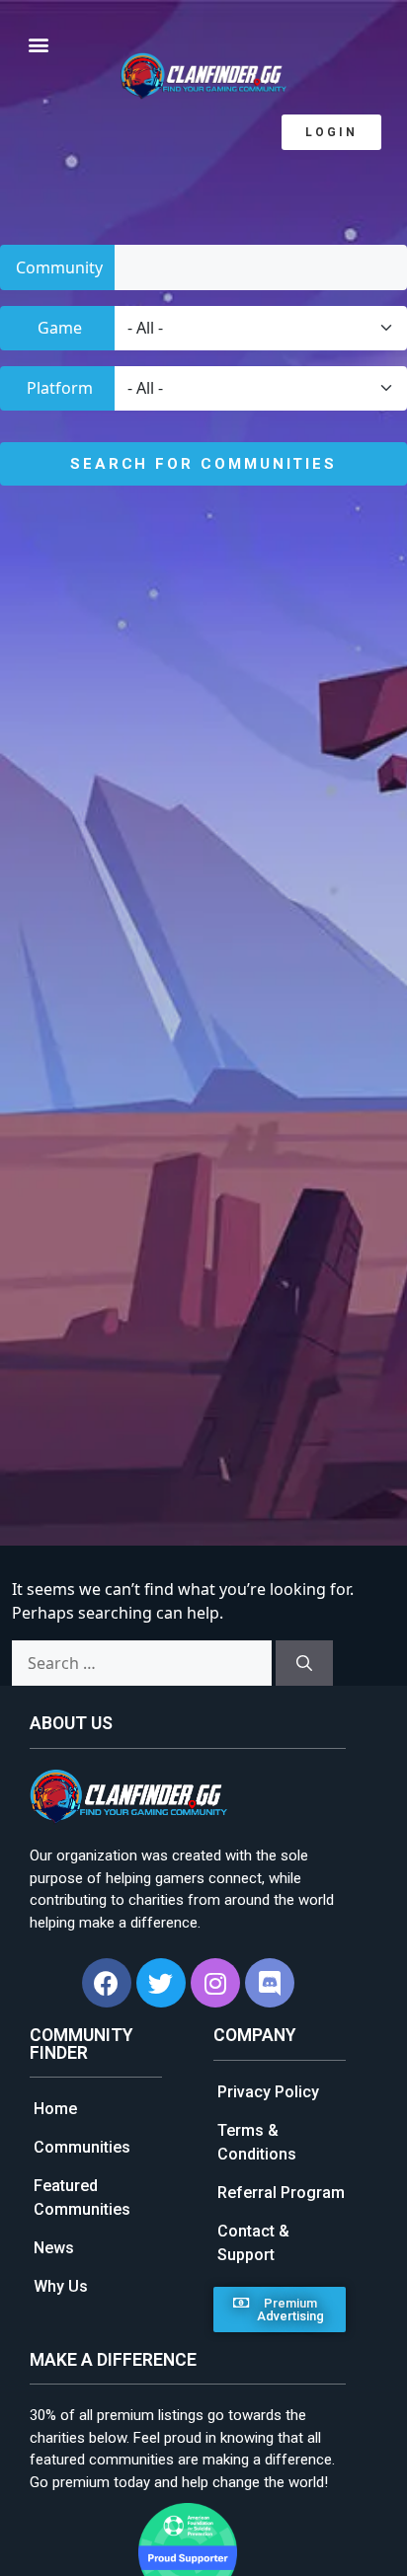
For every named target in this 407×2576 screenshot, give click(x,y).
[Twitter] (161, 1983)
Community (59, 267)
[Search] (304, 1663)
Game (60, 328)
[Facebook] (107, 1983)
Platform (60, 388)
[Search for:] (142, 1663)
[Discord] (270, 1983)
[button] (331, 132)
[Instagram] (215, 1983)
